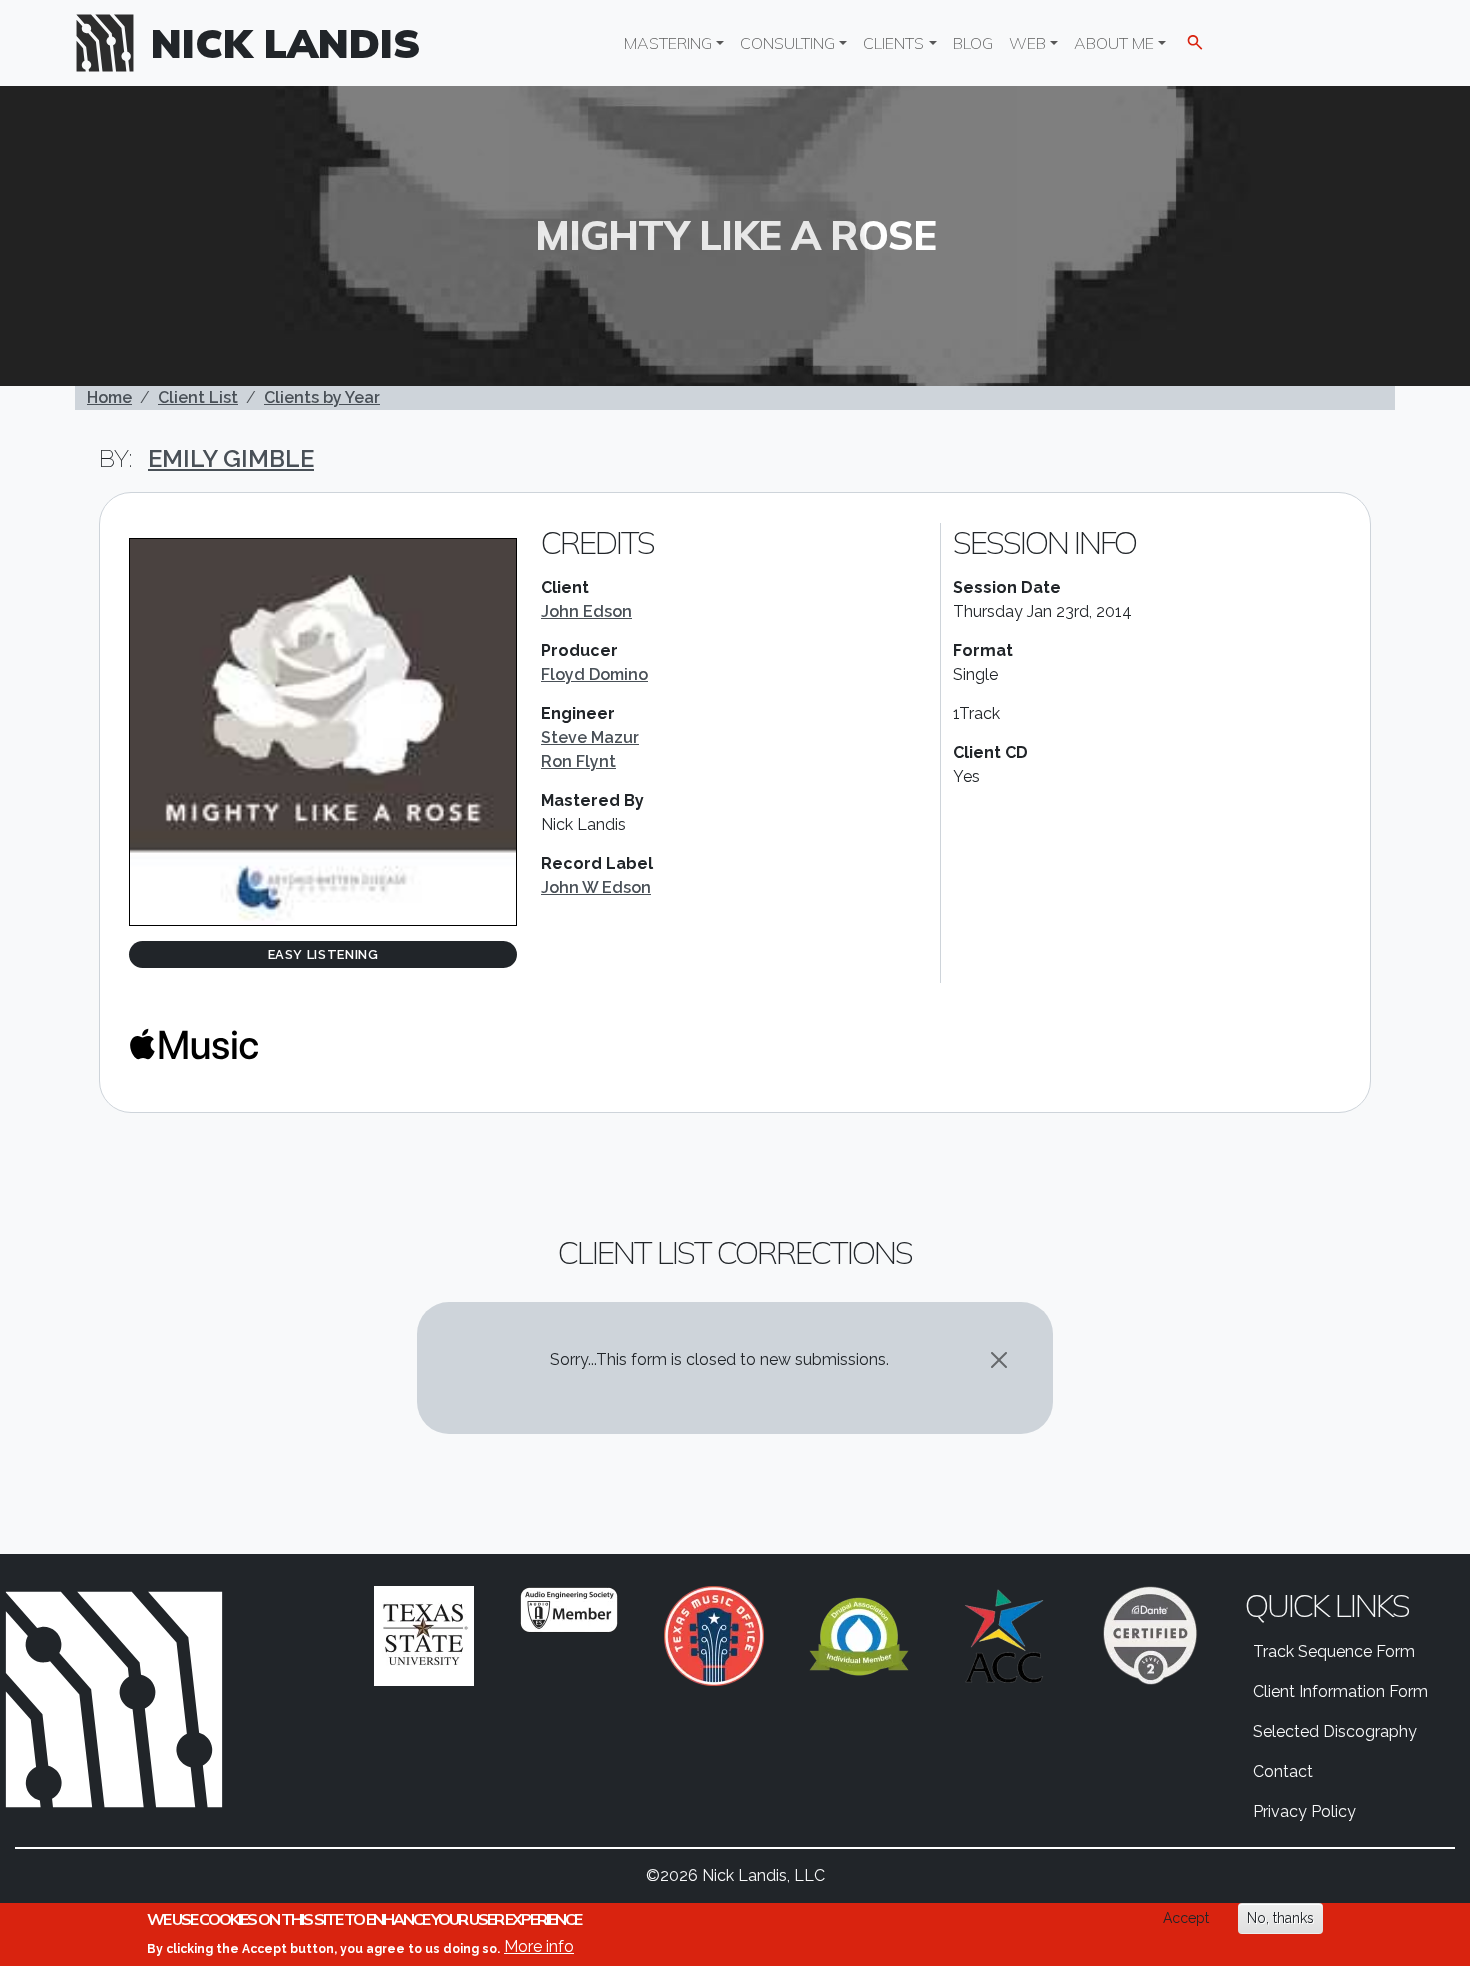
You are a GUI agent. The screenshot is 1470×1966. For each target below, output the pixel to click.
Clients (893, 43)
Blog (973, 43)
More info (539, 1946)
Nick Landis (286, 43)
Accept (1186, 1918)
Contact (1283, 1771)
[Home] (113, 43)
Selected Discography (1335, 1731)
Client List (198, 397)
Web (1027, 43)
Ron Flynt (578, 761)
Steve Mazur (590, 737)
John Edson (586, 611)
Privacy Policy (1304, 1811)
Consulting (787, 43)
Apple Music (194, 1044)
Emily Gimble (231, 458)
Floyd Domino (594, 674)
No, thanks (1280, 1918)
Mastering (668, 43)
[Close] (999, 1360)
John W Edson (596, 887)
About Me (1114, 43)
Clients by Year (322, 397)
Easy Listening (323, 954)
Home (109, 397)
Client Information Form (1340, 1691)
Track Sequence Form (1334, 1651)
